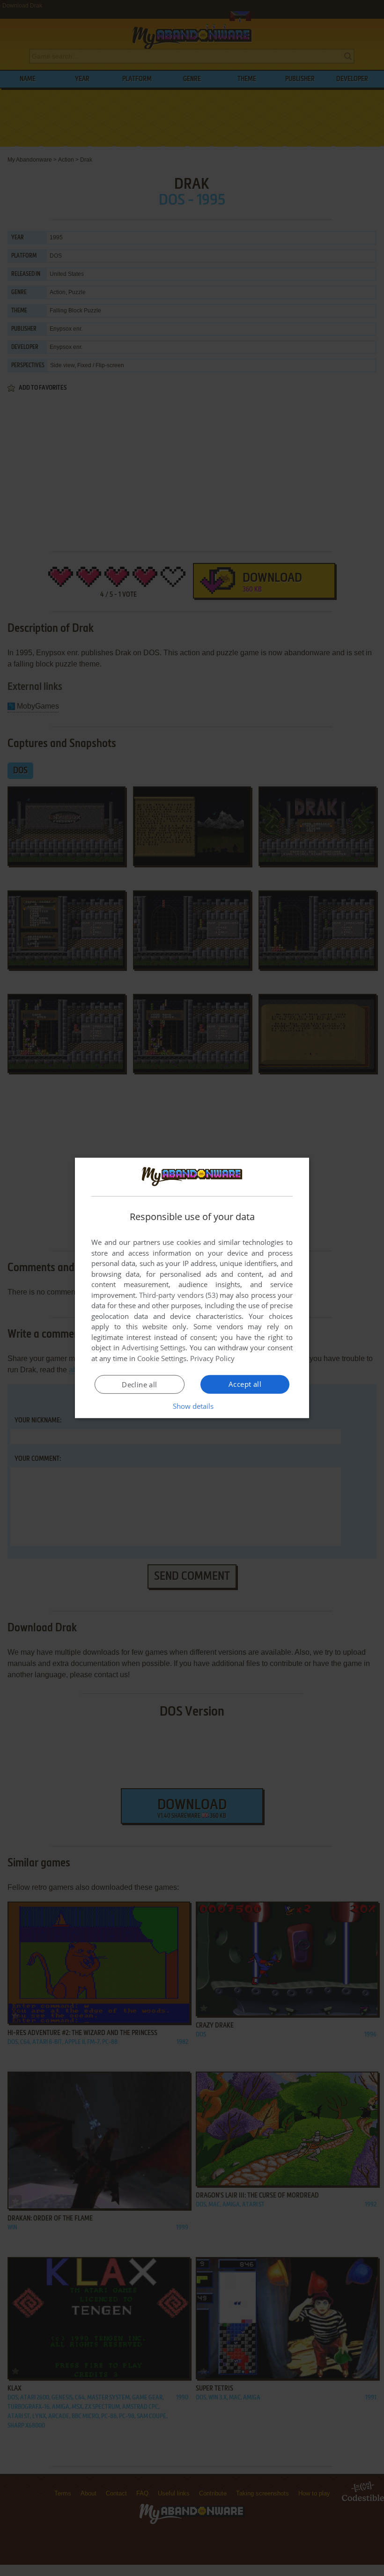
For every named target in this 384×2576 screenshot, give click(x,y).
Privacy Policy (212, 1358)
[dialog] (192, 1288)
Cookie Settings (162, 1358)
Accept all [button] (245, 1384)
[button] (192, 1406)
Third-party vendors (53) (178, 1295)
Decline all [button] (139, 1384)
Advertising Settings (154, 1347)
